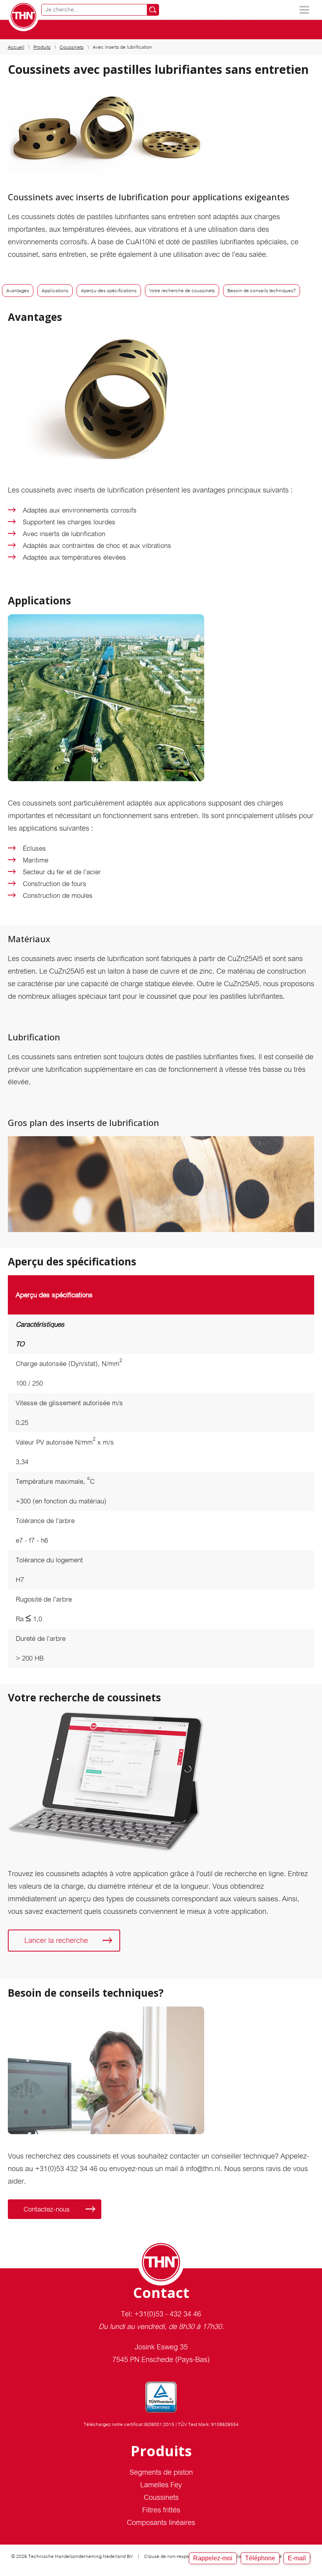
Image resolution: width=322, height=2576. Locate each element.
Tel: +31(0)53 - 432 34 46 (161, 2314)
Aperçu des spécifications (109, 291)
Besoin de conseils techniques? (262, 291)
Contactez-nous (47, 2209)
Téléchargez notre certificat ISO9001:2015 (129, 2424)
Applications (55, 291)
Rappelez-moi (213, 2558)
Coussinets (72, 47)
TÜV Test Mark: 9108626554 (208, 2424)
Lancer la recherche (56, 1940)
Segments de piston (161, 2472)
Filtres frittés (161, 2510)
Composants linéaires (161, 2522)
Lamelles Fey (161, 2485)
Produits (42, 47)
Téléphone (260, 2558)
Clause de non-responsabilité (176, 2556)
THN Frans (24, 16)
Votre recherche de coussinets (182, 291)
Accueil (16, 47)
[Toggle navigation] (304, 10)
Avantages (18, 291)
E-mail (297, 2558)
